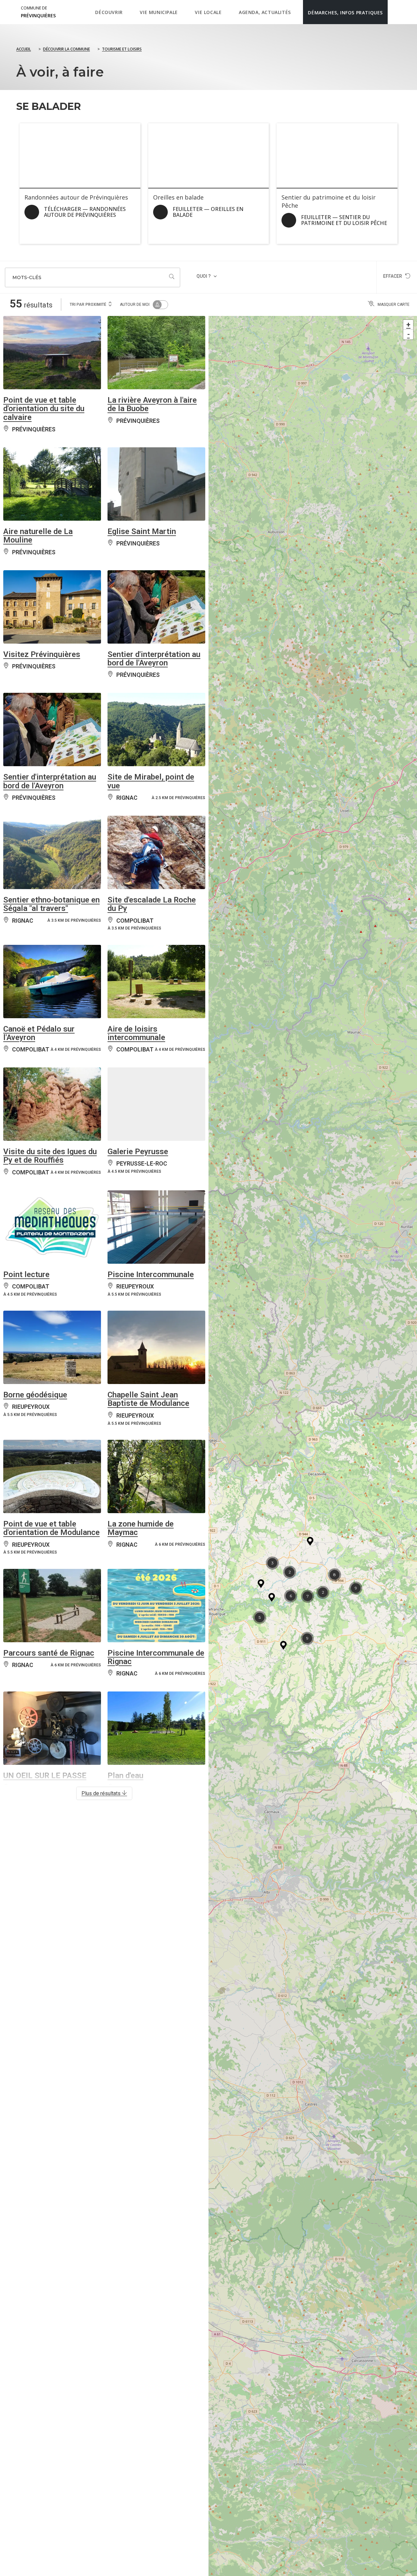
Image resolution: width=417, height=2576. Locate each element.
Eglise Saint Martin (142, 531)
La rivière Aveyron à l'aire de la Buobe (152, 404)
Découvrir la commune (66, 49)
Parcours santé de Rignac (49, 1653)
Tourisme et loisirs (122, 49)
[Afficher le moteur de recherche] (394, 12)
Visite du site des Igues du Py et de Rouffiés (50, 1156)
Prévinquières (38, 12)
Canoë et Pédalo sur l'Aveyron (39, 1033)
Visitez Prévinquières (42, 654)
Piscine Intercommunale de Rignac (156, 1657)
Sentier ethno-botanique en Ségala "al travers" (51, 904)
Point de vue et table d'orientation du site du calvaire (44, 409)
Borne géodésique (35, 1395)
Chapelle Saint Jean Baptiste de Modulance (148, 1399)
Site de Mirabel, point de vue (151, 781)
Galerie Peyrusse (138, 1152)
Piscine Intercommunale (151, 1274)
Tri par (88, 305)
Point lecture (26, 1274)
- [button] (409, 334)
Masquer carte (394, 305)
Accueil (24, 49)
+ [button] (408, 325)
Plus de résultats (102, 1793)
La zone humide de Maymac (141, 1528)
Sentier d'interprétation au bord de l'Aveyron (154, 659)
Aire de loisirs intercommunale (136, 1033)
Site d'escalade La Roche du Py (152, 904)
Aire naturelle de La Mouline (38, 536)
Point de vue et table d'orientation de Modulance (51, 1528)
